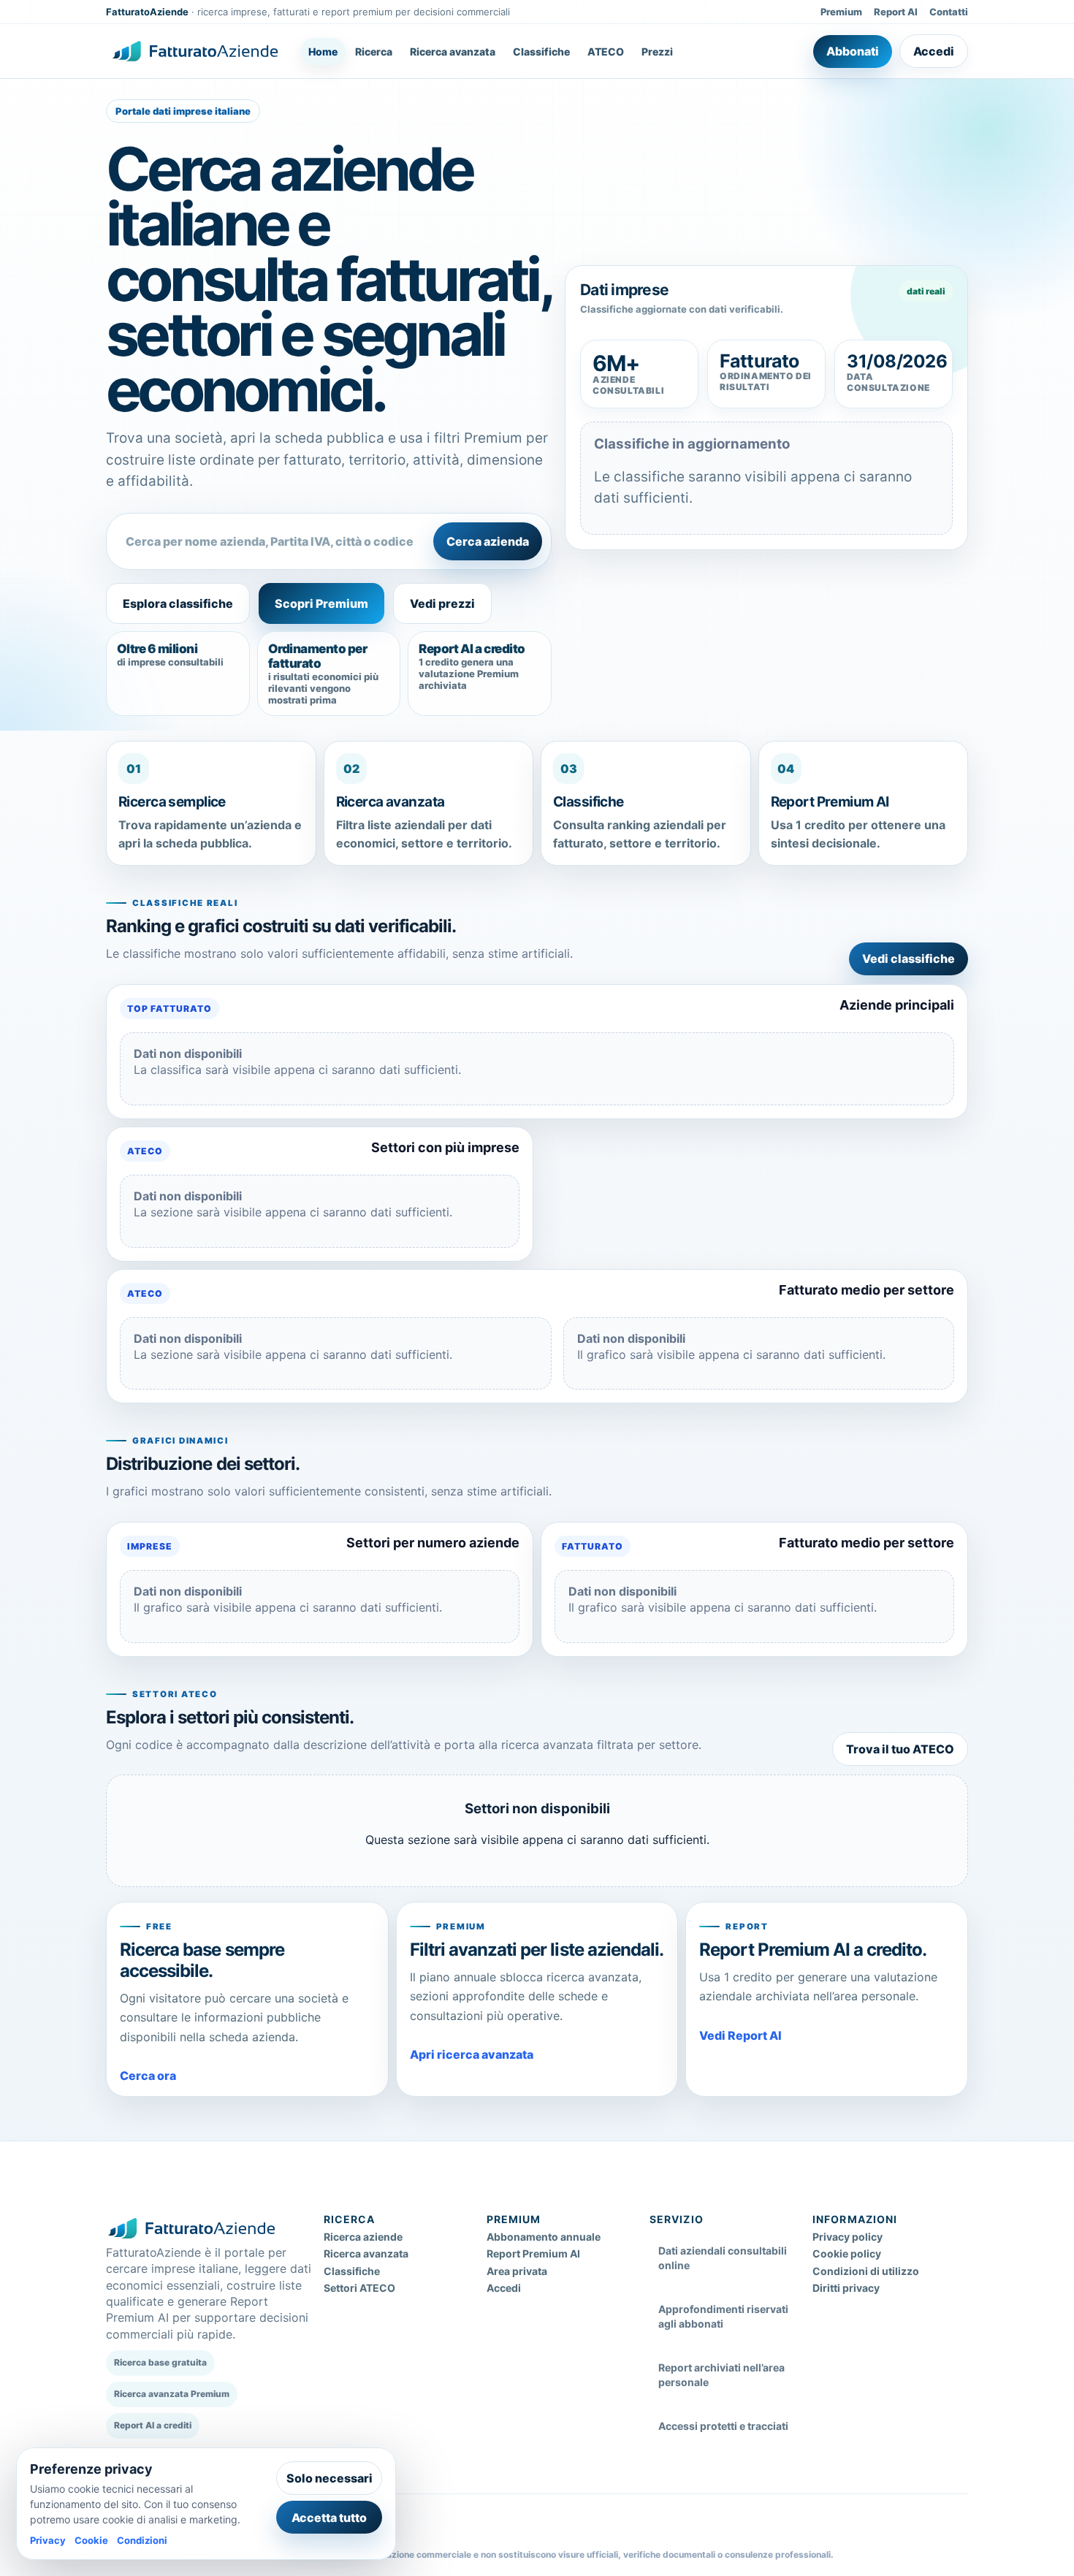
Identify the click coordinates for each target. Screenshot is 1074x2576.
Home (323, 52)
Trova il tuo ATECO (900, 1749)
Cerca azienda (488, 541)
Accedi (934, 51)
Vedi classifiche (909, 959)
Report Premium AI (533, 2253)
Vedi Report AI (740, 2035)
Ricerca (374, 52)
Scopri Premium (321, 603)
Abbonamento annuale (544, 2237)
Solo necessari (330, 2478)
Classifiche (541, 52)
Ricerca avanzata (453, 52)
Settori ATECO (359, 2288)
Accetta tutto (329, 2518)
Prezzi (657, 52)
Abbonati (853, 51)
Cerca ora (148, 2076)
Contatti (949, 12)
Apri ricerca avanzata (472, 2054)
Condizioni (142, 2540)
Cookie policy (847, 2253)
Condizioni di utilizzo (866, 2271)
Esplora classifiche (178, 603)
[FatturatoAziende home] (195, 51)
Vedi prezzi (442, 603)
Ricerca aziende (363, 2237)
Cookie (91, 2540)
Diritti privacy (846, 2288)
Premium (841, 12)
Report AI (896, 12)
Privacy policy (848, 2237)
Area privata (517, 2271)
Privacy (48, 2540)
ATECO (606, 52)
